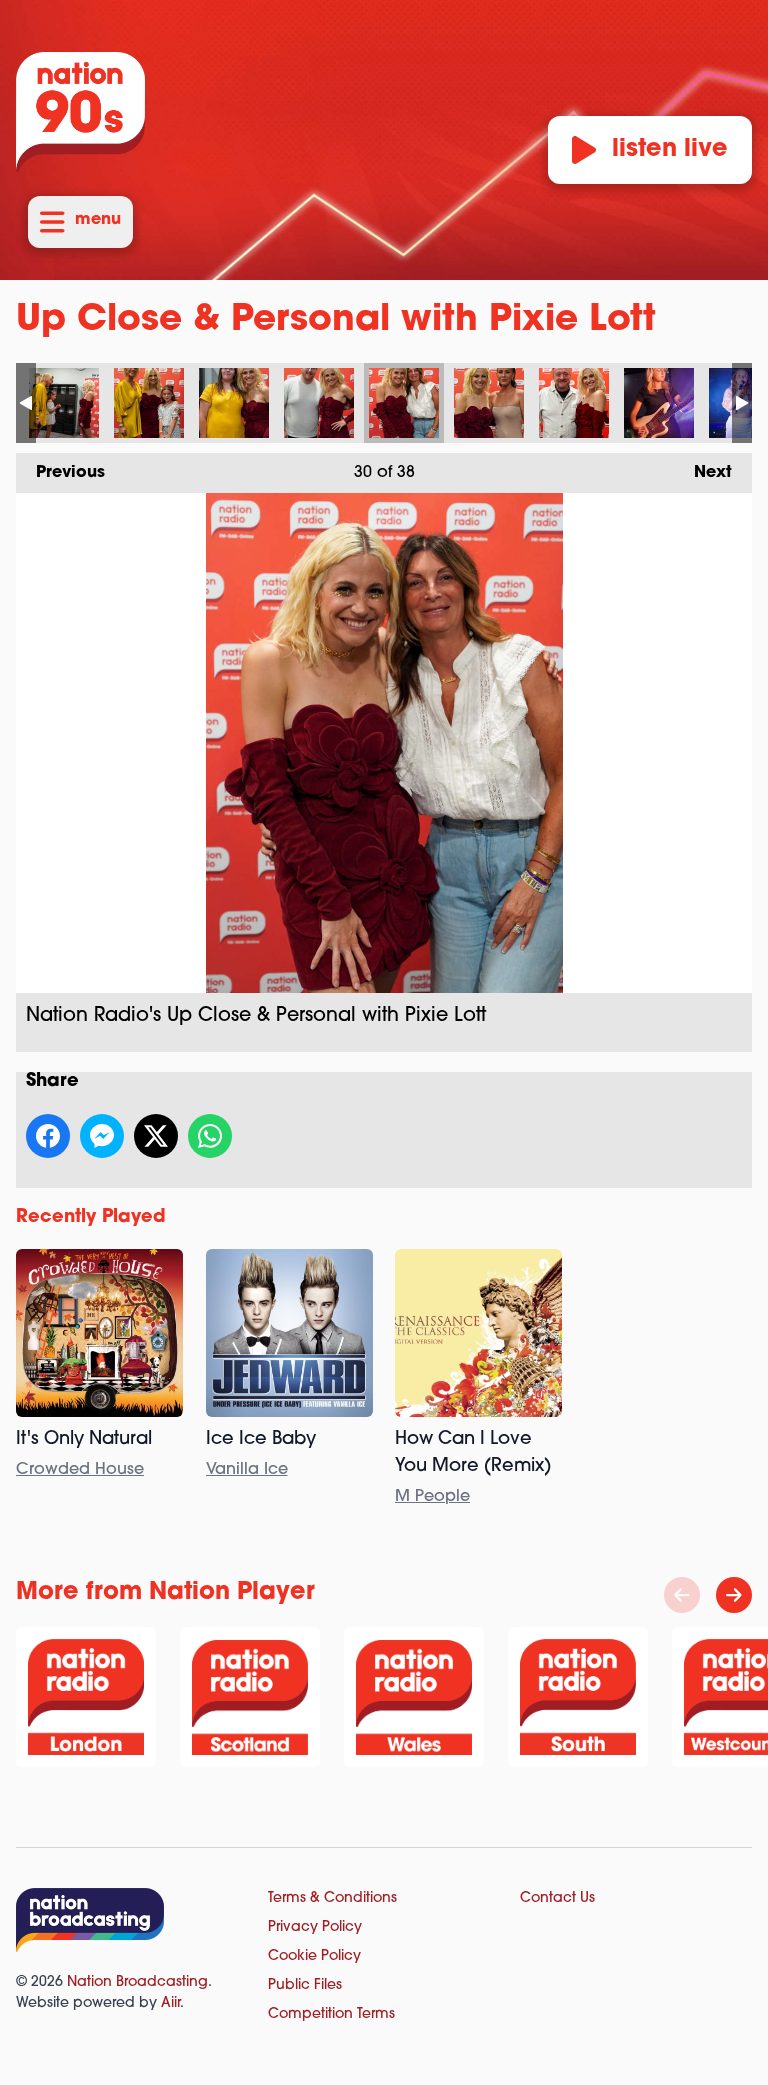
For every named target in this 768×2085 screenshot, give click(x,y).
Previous (60, 473)
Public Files (305, 1985)
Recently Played (91, 1218)
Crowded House (80, 1470)
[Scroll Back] (682, 1595)
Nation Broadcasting (137, 1982)
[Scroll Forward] (734, 1595)
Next (703, 473)
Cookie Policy (314, 1956)
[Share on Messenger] (102, 1136)
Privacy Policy (315, 1927)
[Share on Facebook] (48, 1136)
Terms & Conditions (332, 1898)
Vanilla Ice (247, 1470)
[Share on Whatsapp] (210, 1136)
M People (432, 1497)
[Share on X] (156, 1136)
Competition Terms (331, 2014)
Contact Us (557, 1898)
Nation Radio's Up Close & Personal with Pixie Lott (64, 403)
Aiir (170, 2003)
